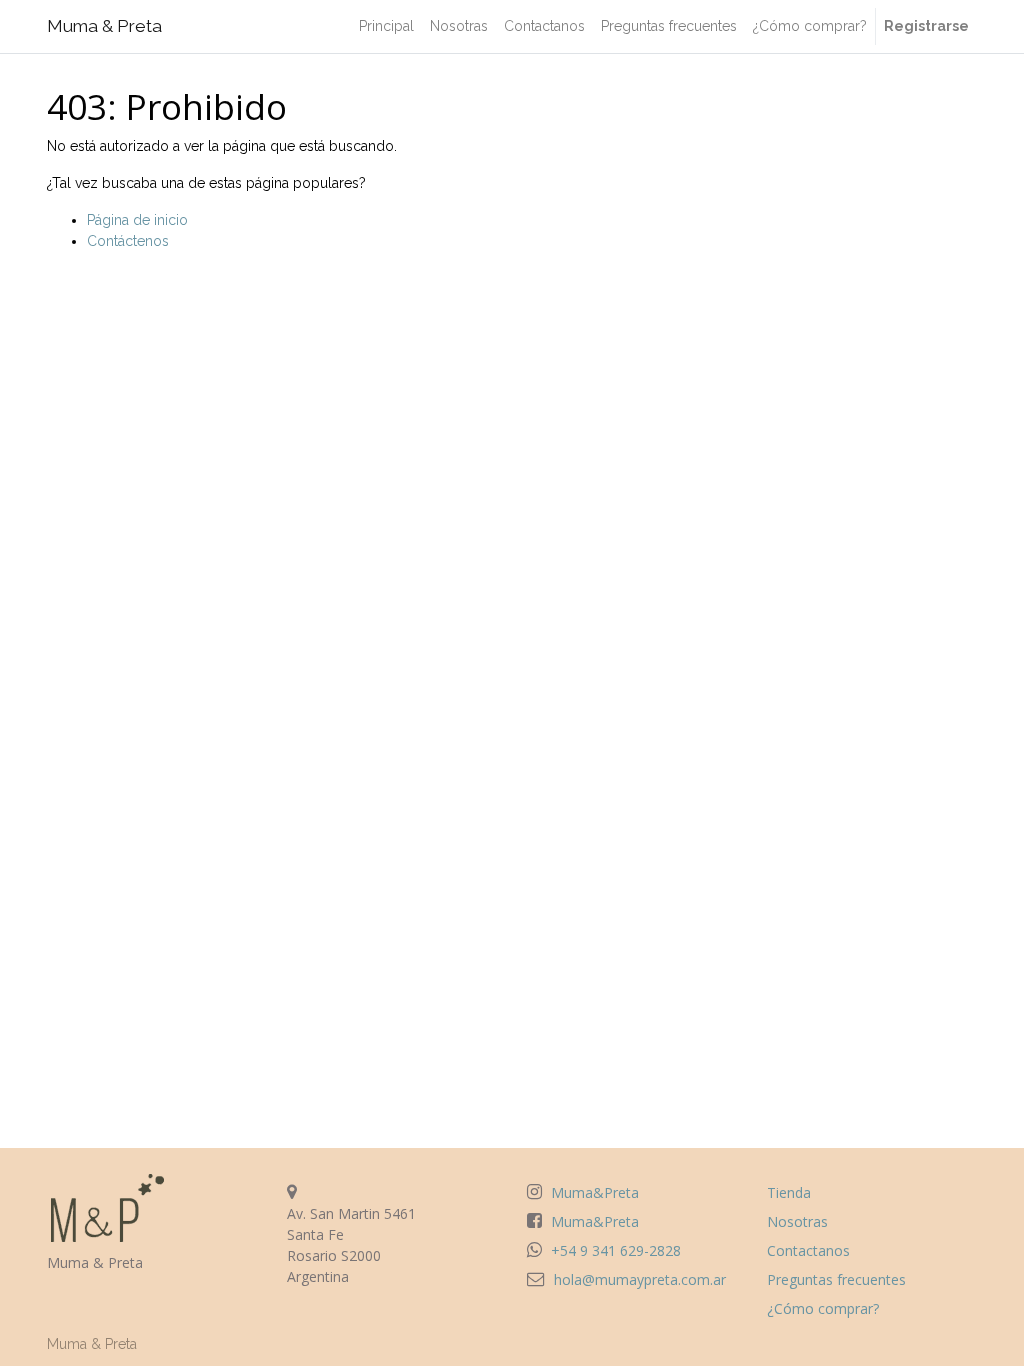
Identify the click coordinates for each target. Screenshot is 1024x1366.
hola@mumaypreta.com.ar (640, 1279)
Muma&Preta (595, 1192)
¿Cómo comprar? (823, 1308)
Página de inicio (137, 220)
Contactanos (808, 1250)
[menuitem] (386, 26)
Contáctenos (128, 241)
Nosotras (797, 1221)
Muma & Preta (104, 26)
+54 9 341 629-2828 (616, 1250)
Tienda (789, 1192)
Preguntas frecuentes (836, 1279)
